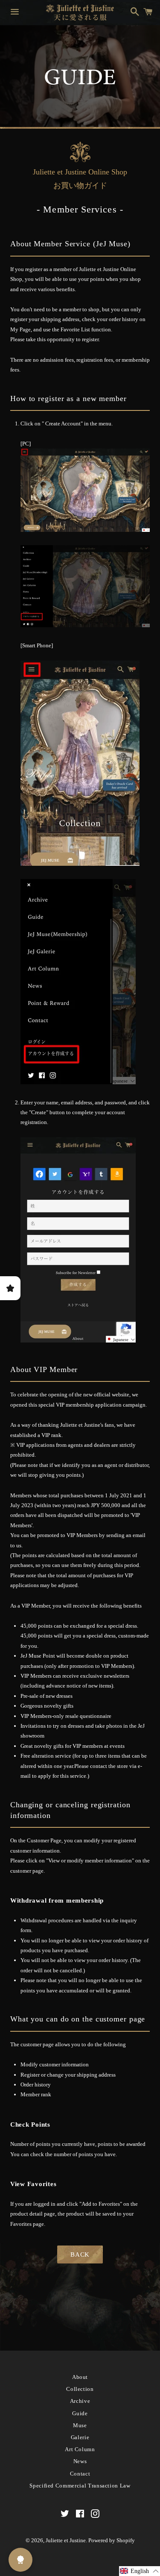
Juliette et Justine (66, 2540)
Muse (80, 2425)
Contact (80, 2474)
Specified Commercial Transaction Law (80, 2486)
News (80, 2461)
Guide (80, 2413)
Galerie (80, 2437)
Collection (80, 2389)
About (80, 2377)
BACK (80, 2254)
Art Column (80, 2449)
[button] (140, 2571)
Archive (80, 2401)
